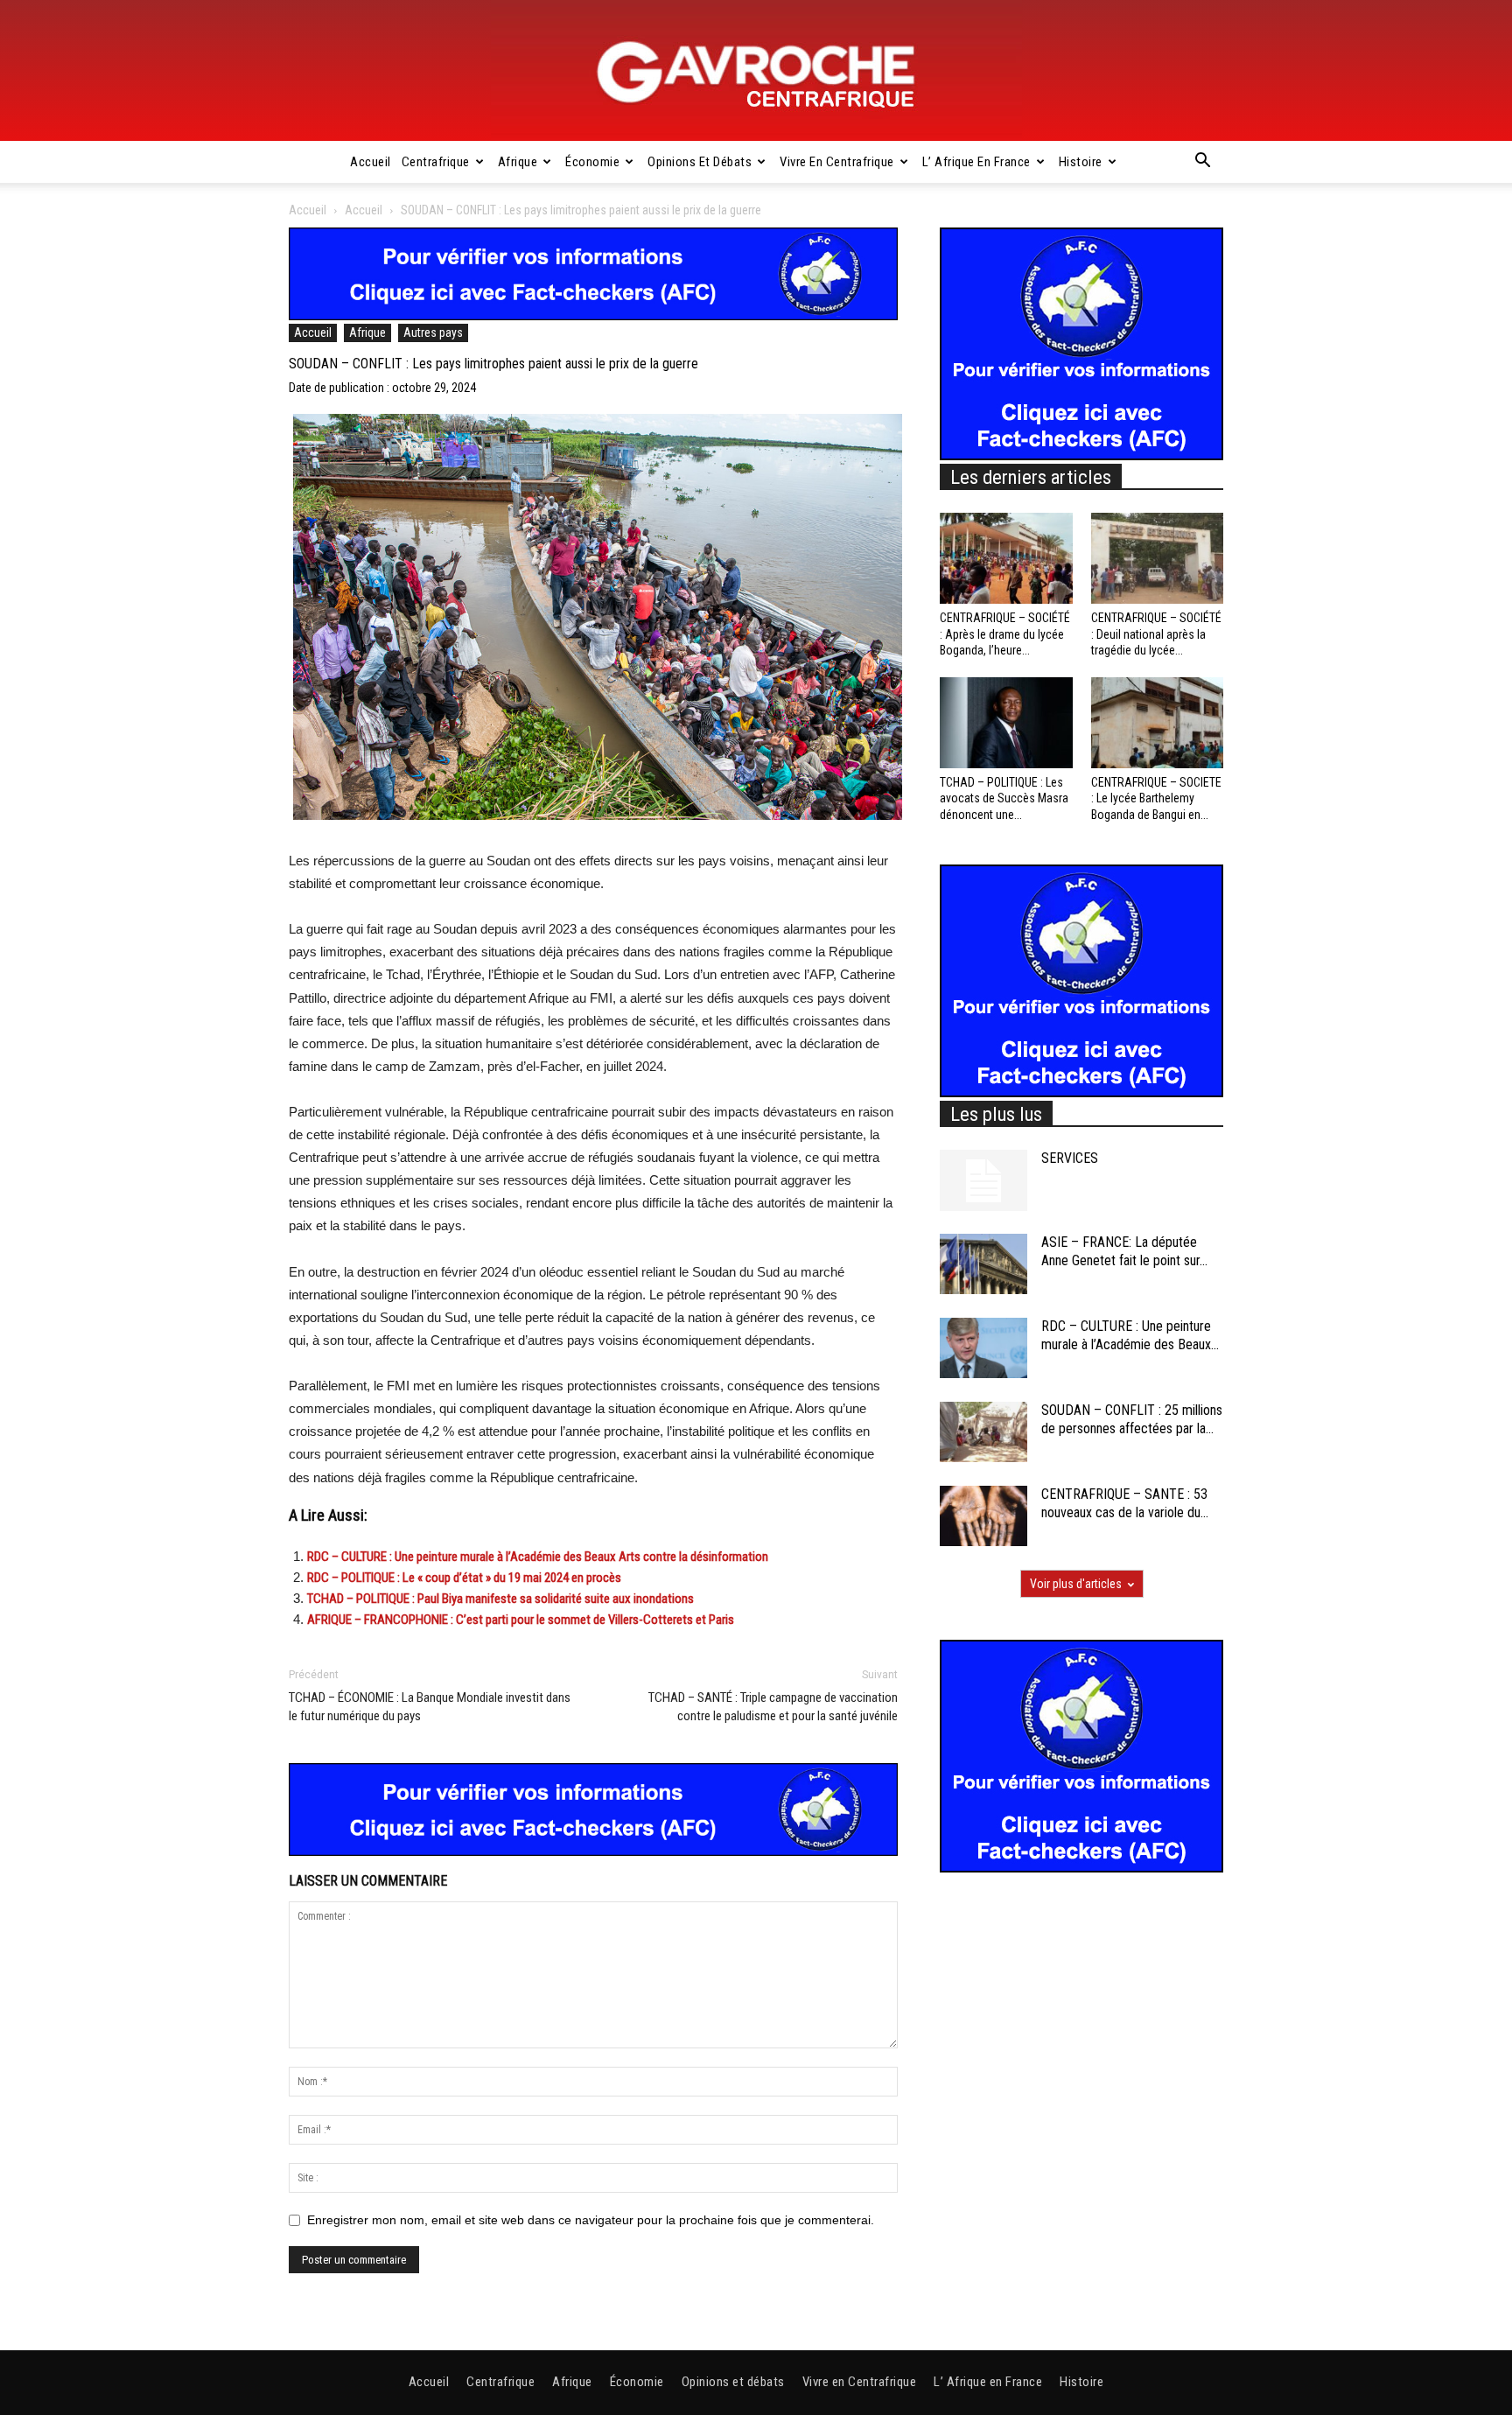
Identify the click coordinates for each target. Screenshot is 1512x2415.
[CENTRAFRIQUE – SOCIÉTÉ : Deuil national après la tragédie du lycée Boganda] (1158, 558)
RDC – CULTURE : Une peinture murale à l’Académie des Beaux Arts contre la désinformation (538, 1557)
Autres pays (433, 332)
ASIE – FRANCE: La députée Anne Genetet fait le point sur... (1124, 1251)
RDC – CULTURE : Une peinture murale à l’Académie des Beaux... (1130, 1335)
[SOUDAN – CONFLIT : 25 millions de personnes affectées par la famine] (983, 1432)
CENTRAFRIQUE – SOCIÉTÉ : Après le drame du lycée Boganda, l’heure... (1005, 633)
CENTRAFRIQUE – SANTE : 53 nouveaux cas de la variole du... (1125, 1503)
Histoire (1081, 162)
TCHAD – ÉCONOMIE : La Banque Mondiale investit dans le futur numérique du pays (430, 1707)
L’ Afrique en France (976, 162)
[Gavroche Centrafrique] (756, 70)
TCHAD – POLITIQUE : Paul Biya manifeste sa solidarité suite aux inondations (500, 1599)
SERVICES (1070, 1158)
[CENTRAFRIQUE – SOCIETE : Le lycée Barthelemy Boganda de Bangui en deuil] (1158, 723)
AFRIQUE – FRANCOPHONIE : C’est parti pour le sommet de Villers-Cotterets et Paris (521, 1620)
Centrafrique (436, 162)
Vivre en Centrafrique (837, 162)
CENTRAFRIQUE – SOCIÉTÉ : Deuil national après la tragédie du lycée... (1156, 633)
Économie (592, 162)
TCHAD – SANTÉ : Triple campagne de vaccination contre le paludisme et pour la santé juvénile (773, 1707)
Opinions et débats (700, 162)
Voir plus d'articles (1076, 1584)
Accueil (371, 162)
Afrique (518, 162)
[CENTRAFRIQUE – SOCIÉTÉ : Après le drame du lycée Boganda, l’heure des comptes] (1006, 558)
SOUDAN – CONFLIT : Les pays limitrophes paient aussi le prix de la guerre (493, 364)
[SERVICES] (983, 1180)
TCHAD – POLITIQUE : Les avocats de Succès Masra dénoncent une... (1004, 798)
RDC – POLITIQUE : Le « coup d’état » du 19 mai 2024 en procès (464, 1578)
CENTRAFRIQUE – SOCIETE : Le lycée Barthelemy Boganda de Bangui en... (1156, 798)
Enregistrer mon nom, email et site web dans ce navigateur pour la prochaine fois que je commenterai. (591, 2220)
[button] (1202, 163)
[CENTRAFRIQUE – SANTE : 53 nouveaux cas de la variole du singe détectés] (983, 1516)
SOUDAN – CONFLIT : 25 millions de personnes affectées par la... (1132, 1419)
